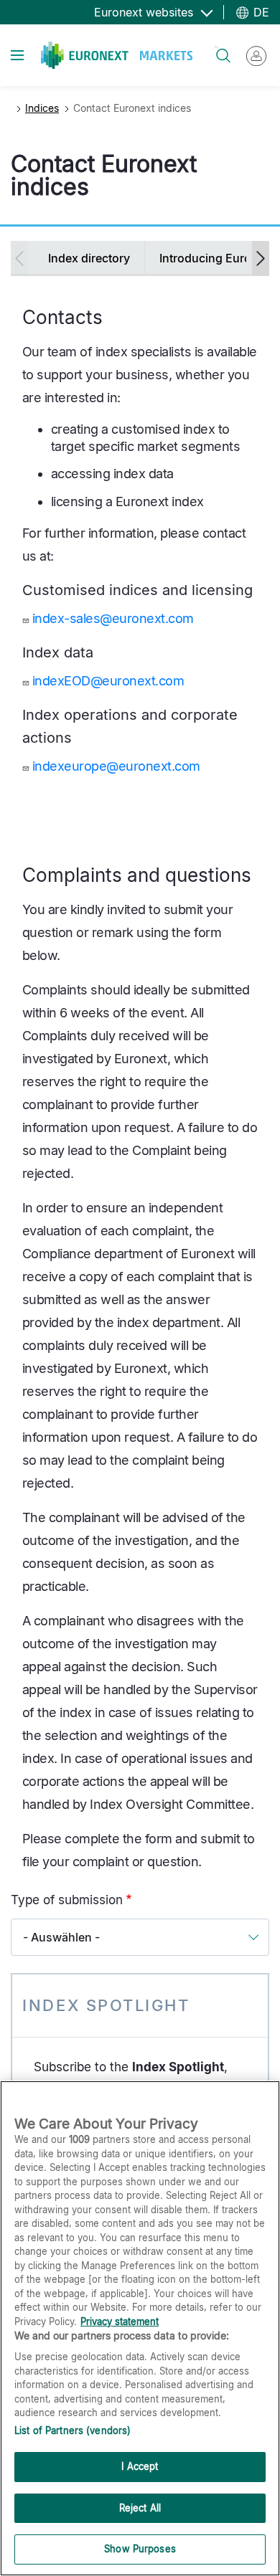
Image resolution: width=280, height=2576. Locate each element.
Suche (216, 47)
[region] (140, 2328)
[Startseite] (117, 55)
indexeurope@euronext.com (116, 766)
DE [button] (260, 12)
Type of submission (67, 1900)
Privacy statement (120, 2321)
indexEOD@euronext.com (108, 681)
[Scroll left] (19, 258)
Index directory (89, 258)
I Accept (140, 2466)
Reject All (140, 2508)
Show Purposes (140, 2549)
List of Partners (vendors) (73, 2430)
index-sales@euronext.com (113, 618)
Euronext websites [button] (145, 12)
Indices (42, 108)
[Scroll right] (261, 258)
